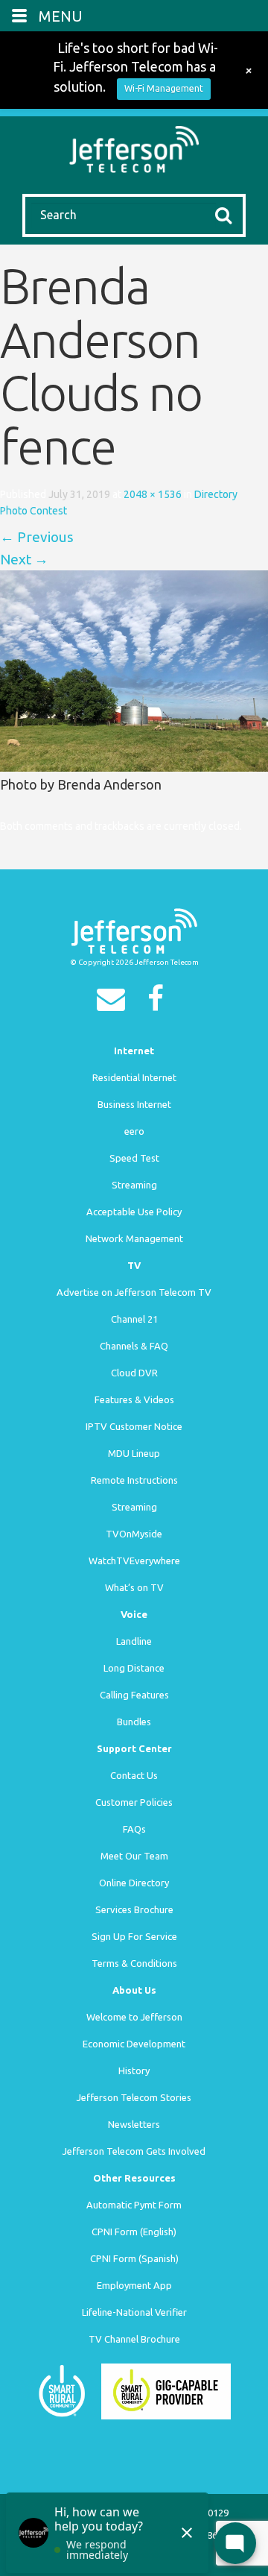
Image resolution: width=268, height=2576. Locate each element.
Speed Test (134, 1158)
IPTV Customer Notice (134, 1426)
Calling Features (134, 1695)
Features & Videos (134, 1399)
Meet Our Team (134, 1856)
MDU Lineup (134, 1453)
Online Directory (134, 1883)
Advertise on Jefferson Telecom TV (134, 1292)
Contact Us (134, 1775)
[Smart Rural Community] (62, 2390)
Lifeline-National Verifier (134, 2312)
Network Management (134, 1238)
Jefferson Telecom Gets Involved (134, 2151)
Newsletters (134, 2124)
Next (24, 559)
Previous (37, 537)
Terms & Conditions (134, 1963)
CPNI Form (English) (134, 2232)
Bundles (134, 1722)
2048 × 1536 (153, 494)
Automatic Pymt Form (134, 2205)
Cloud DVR (134, 1373)
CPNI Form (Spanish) (134, 2258)
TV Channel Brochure (134, 2339)
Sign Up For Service (134, 1936)
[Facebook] (159, 1004)
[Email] (115, 1004)
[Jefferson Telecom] (134, 148)
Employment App (134, 2285)
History (134, 2070)
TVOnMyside (134, 1534)
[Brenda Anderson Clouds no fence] (134, 670)
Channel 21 (134, 1319)
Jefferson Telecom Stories (134, 2097)
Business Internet (134, 1104)
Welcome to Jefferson (134, 2017)
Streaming (134, 1185)
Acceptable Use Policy (134, 1212)
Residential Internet (134, 1077)
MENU (61, 16)
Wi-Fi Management (164, 88)
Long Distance (134, 1668)
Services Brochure (134, 1909)
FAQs (134, 1829)
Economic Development (134, 2044)
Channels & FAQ (134, 1346)
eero (134, 1131)
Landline (134, 1641)
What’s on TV (134, 1587)
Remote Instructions (134, 1480)
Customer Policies (134, 1802)
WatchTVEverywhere (134, 1561)
